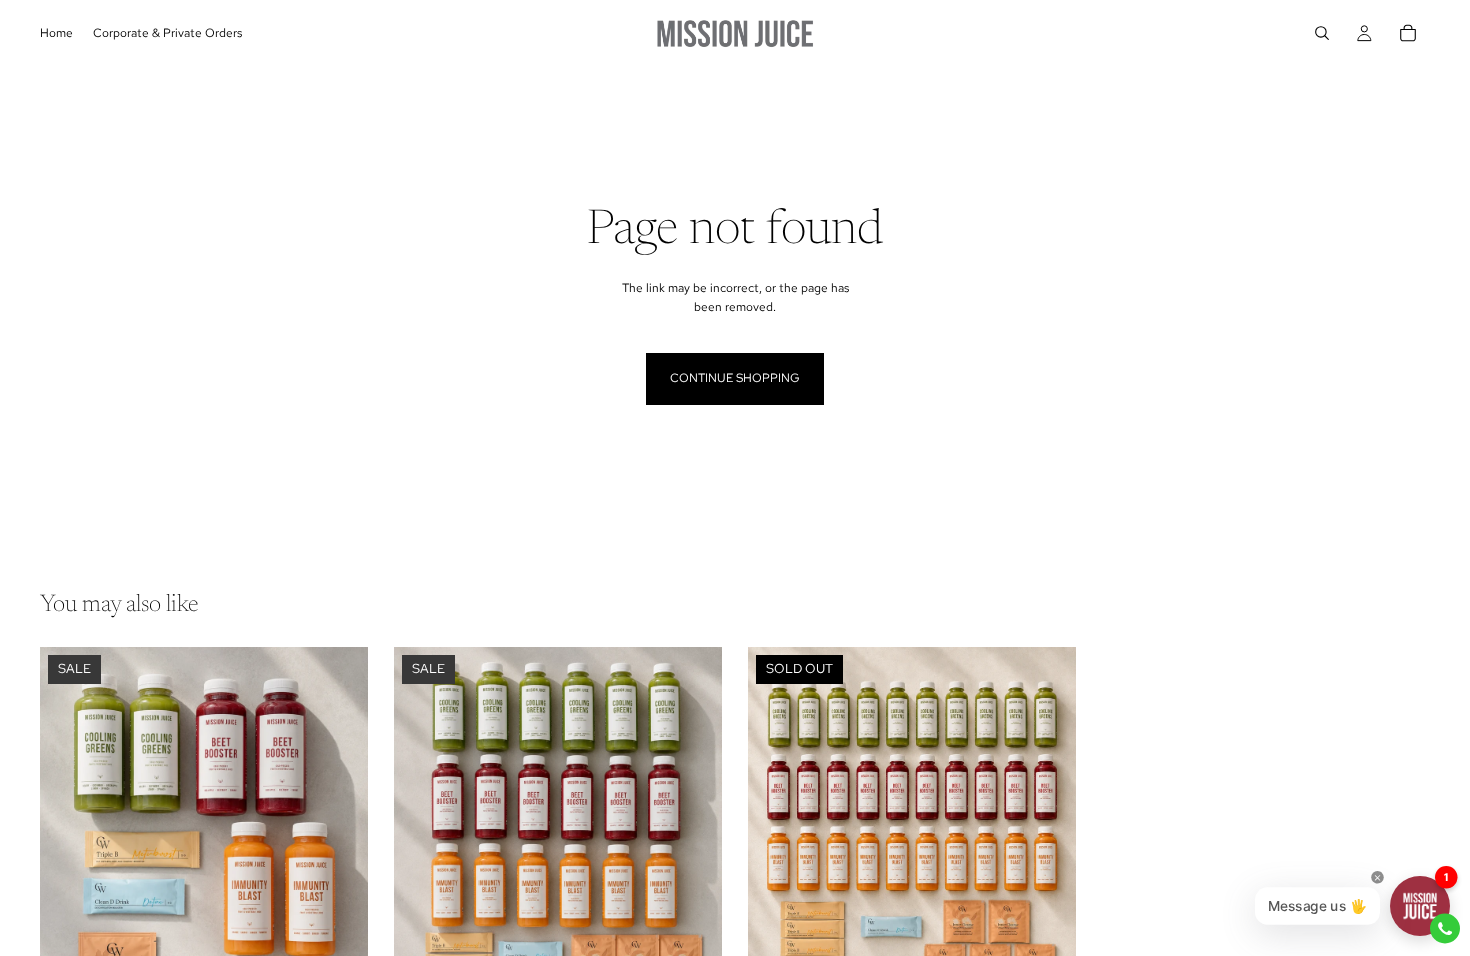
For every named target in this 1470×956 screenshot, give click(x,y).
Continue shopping (735, 378)
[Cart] (1408, 33)
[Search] (1322, 33)
